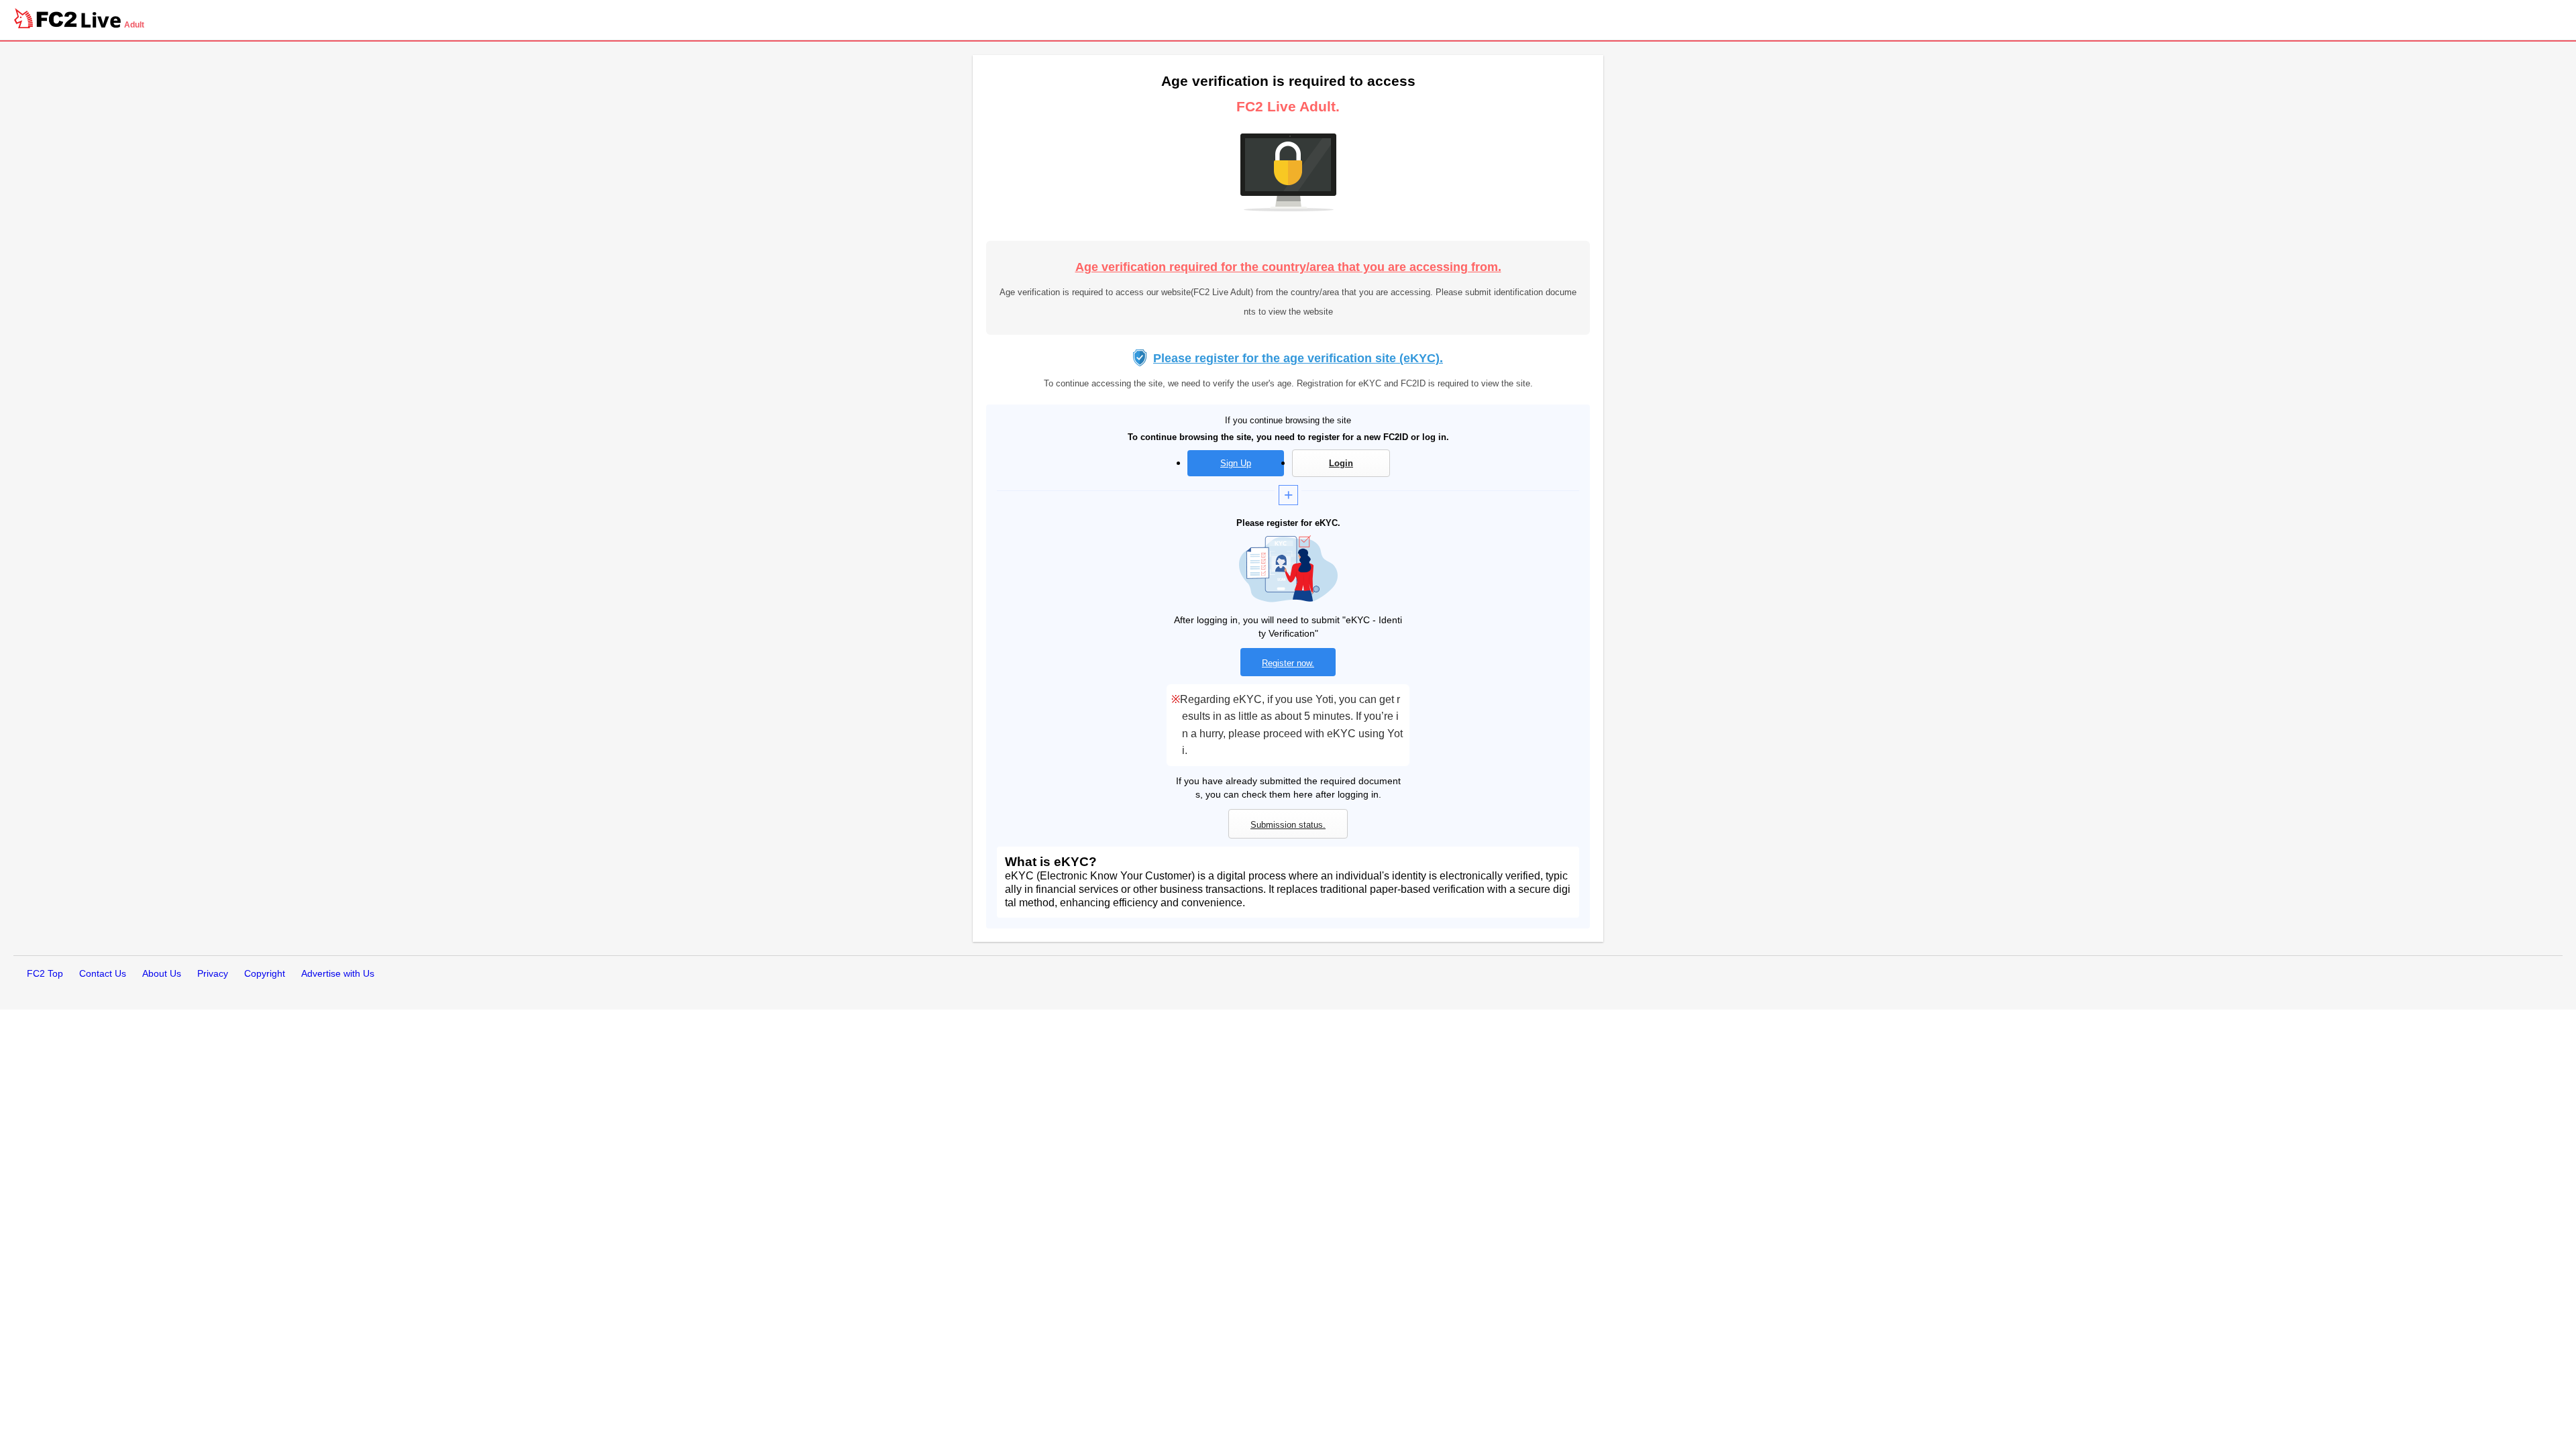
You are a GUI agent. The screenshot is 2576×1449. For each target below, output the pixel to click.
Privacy (213, 973)
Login (1341, 463)
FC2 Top (45, 973)
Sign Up (1236, 463)
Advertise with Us (338, 973)
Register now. (1288, 663)
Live (101, 20)
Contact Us (103, 973)
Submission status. (1288, 825)
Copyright (265, 973)
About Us (162, 973)
